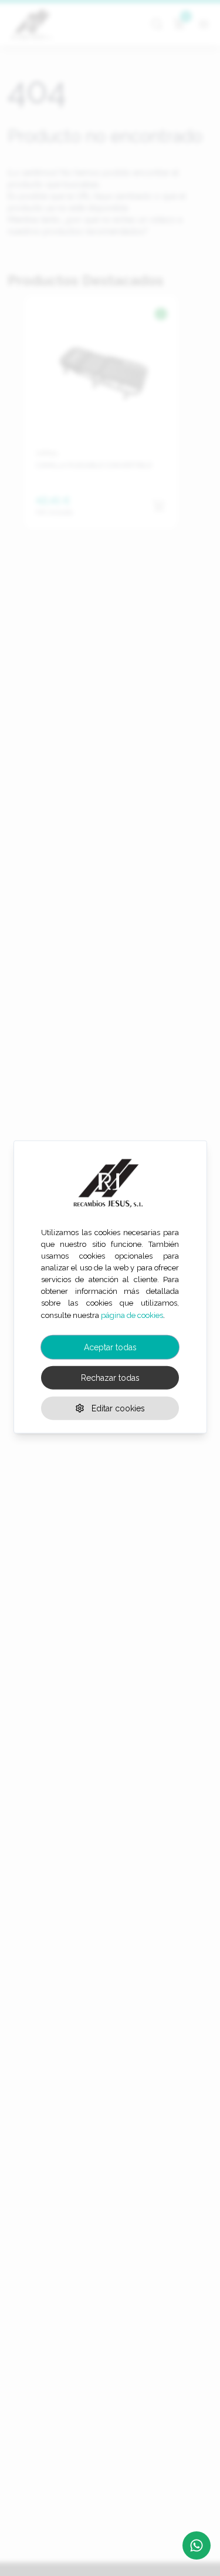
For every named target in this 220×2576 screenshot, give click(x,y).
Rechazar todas (110, 1377)
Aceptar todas (110, 1347)
